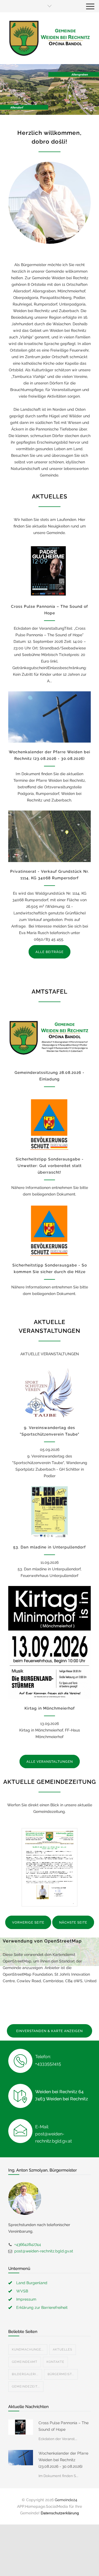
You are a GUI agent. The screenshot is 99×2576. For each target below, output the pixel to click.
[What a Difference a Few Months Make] (21, 2427)
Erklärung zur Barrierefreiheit (42, 2307)
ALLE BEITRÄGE (50, 952)
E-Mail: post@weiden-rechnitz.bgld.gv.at (53, 2134)
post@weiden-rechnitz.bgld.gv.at (44, 2251)
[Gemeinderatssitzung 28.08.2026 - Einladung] (50, 1037)
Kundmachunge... (28, 2350)
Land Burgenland (32, 2283)
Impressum (26, 2299)
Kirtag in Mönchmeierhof (50, 1708)
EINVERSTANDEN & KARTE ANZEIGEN (50, 2031)
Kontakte (55, 2362)
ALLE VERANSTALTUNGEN (50, 1762)
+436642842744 (28, 2244)
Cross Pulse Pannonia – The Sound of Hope (64, 2426)
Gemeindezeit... (26, 2387)
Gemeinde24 (66, 2500)
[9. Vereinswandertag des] (50, 1393)
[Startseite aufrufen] (50, 38)
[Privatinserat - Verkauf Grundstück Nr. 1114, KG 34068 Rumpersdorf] (50, 836)
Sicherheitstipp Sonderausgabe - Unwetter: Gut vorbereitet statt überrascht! (50, 1166)
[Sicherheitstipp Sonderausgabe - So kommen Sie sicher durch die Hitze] (50, 1230)
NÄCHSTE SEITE (73, 1922)
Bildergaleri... (25, 2374)
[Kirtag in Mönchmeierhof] (50, 1642)
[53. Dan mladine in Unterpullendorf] (50, 1512)
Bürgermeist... (61, 2374)
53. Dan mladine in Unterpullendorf (50, 1547)
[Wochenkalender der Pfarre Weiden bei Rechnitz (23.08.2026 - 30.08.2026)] (50, 717)
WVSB (22, 2291)
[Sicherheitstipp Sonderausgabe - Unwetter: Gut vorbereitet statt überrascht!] (50, 1124)
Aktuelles (63, 2350)
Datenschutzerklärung (60, 2513)
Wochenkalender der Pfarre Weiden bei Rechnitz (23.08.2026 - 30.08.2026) (63, 2460)
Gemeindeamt (25, 2362)
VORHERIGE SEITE (28, 1922)
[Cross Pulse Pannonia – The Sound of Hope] (50, 571)
